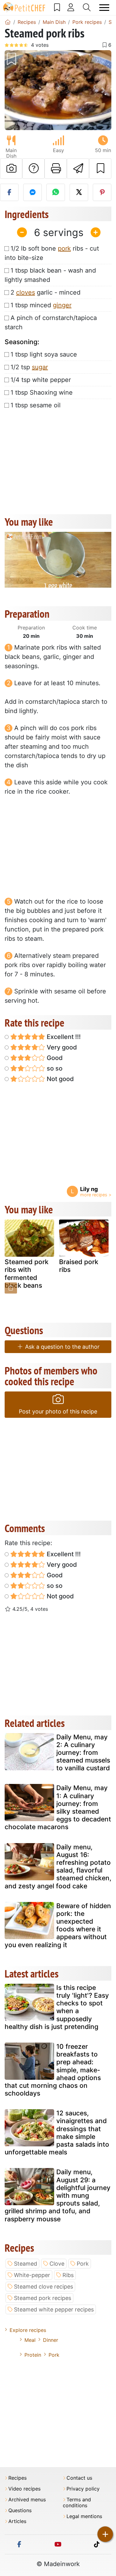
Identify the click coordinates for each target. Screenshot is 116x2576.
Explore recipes (28, 2330)
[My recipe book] (57, 7)
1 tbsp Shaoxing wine (42, 392)
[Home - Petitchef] (8, 22)
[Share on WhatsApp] (56, 192)
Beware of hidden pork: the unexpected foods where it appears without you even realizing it (58, 1925)
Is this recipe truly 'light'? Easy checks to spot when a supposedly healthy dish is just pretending (57, 2007)
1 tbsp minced (41, 305)
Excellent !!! (63, 1037)
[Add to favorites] (100, 169)
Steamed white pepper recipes (54, 2309)
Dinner (51, 2340)
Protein (33, 2355)
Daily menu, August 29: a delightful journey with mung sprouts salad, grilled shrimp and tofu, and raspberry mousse (58, 2195)
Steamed (26, 2264)
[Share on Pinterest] (102, 192)
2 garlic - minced (45, 292)
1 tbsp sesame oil (36, 405)
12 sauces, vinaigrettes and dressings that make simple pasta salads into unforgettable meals (57, 2133)
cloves (26, 292)
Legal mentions (84, 2516)
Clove (57, 2264)
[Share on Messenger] (32, 192)
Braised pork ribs (79, 1266)
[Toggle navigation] (104, 8)
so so (54, 1068)
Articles (17, 2521)
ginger (62, 305)
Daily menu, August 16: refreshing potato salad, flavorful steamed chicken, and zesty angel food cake (58, 1866)
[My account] (71, 7)
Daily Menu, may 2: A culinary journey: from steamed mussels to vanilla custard (83, 1753)
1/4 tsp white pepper (41, 380)
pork (64, 248)
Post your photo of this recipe (58, 1411)
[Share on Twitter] (79, 192)
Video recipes (24, 2489)
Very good (61, 1047)
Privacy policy (83, 2489)
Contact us (79, 2478)
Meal (30, 2340)
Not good (60, 1079)
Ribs (68, 2275)
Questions (20, 2510)
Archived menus (27, 2500)
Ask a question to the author (62, 1347)
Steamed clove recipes (43, 2287)
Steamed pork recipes (43, 2298)
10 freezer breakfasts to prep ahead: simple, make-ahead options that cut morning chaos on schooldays (53, 2070)
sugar (40, 367)
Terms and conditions (77, 2503)
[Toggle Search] (87, 7)
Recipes (17, 2478)
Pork (83, 2264)
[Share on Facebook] (9, 192)
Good (54, 1058)
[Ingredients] (11, 1288)
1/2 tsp (29, 367)
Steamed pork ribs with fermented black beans (27, 1274)
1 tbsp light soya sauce (44, 354)
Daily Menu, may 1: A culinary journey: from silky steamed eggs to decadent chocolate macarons (58, 1807)
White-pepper (32, 2275)
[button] (13, 90)
